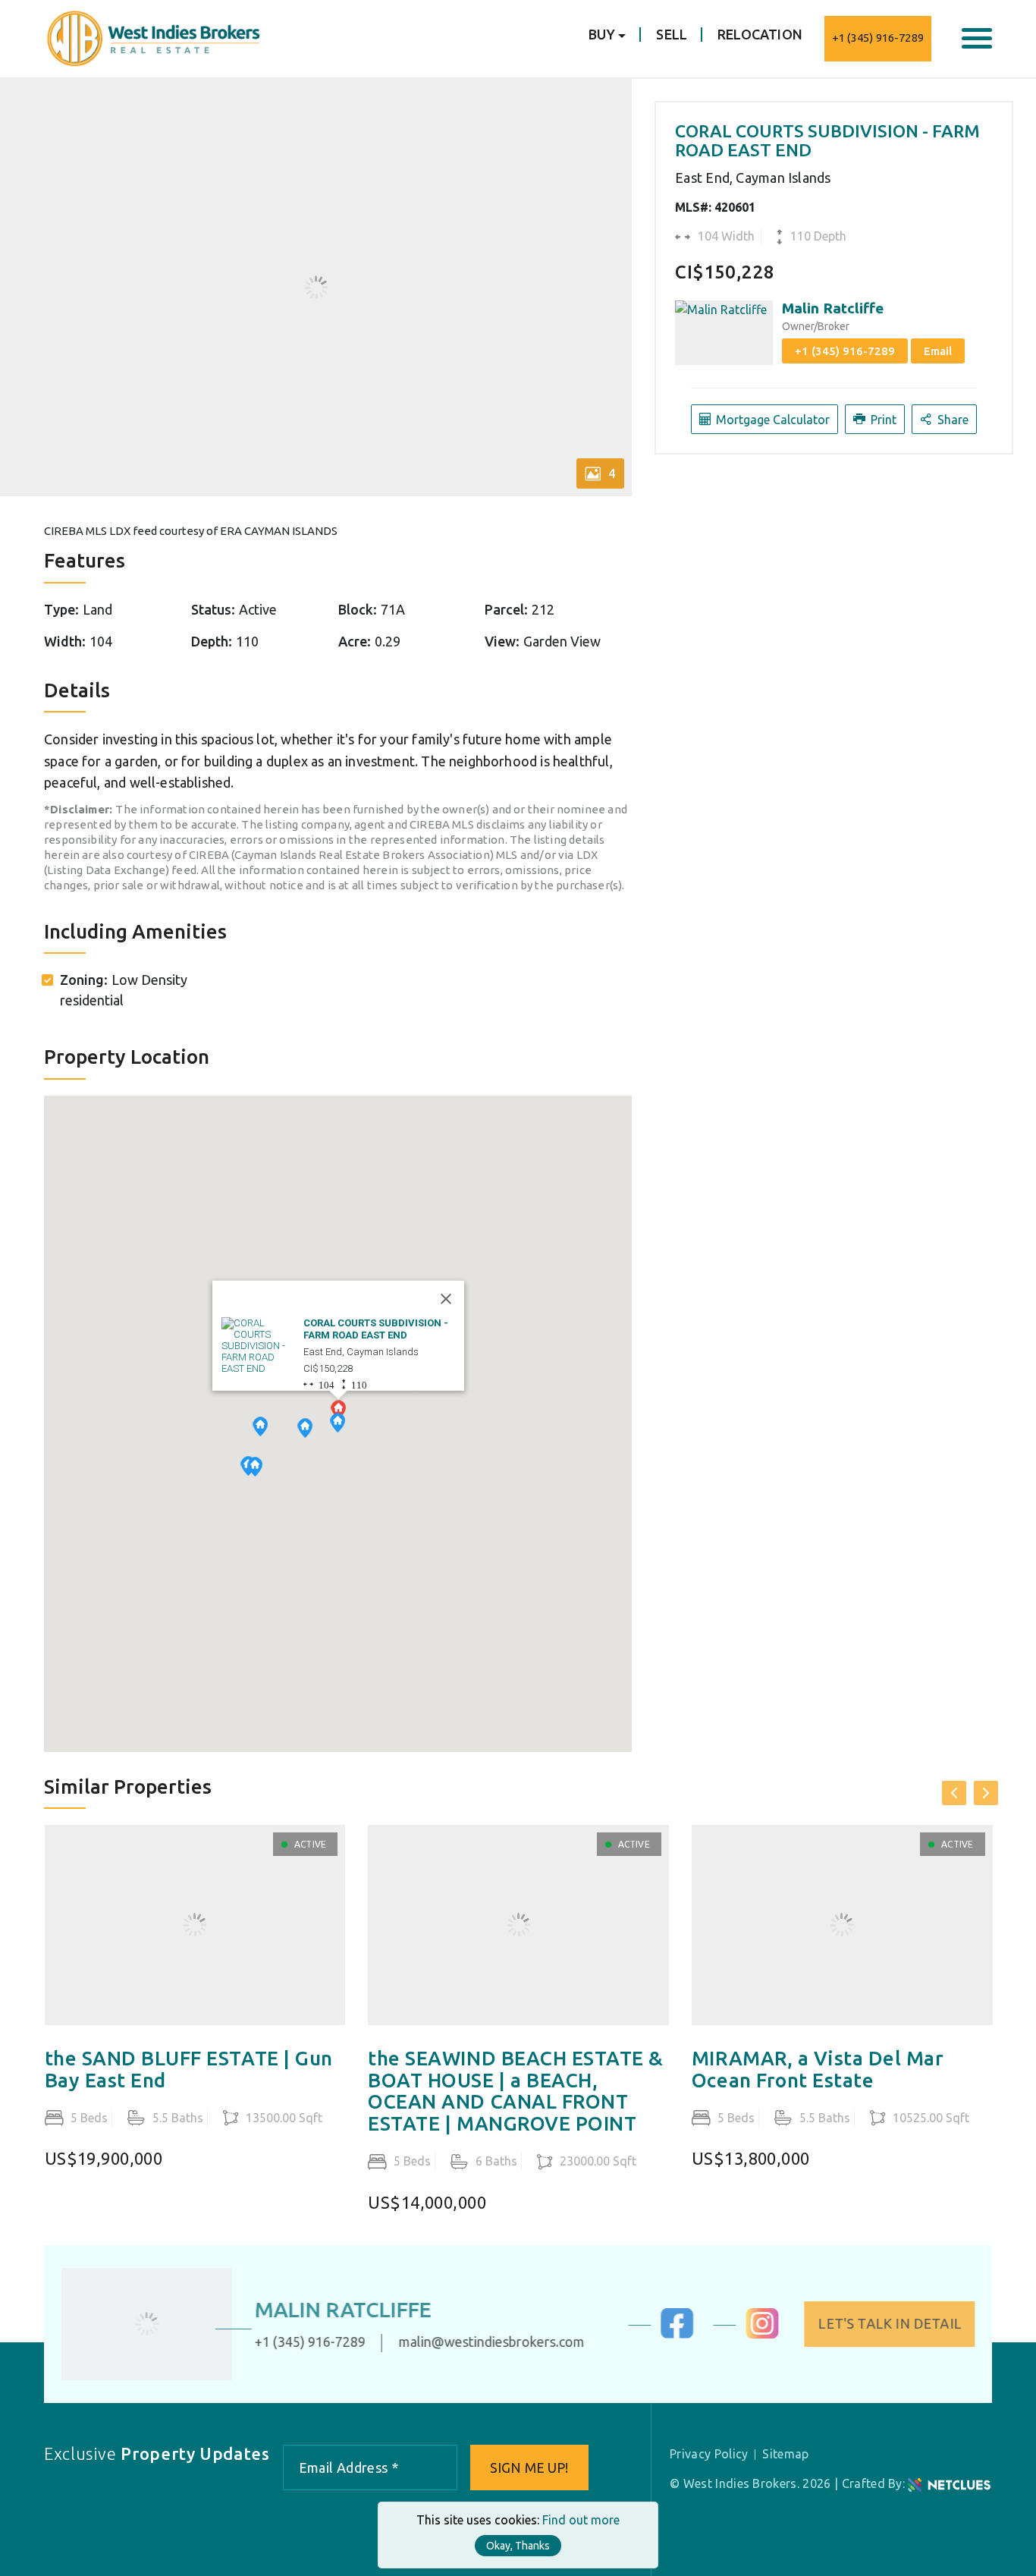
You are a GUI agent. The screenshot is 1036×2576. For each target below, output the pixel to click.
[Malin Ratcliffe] (152, 2324)
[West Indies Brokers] (152, 37)
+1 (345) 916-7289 (878, 38)
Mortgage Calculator (771, 420)
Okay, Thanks (518, 2546)
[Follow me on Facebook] (672, 2334)
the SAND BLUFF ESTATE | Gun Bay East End (189, 2070)
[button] (255, 1468)
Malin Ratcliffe (833, 308)
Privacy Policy (709, 2454)
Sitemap (785, 2454)
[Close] (446, 1299)
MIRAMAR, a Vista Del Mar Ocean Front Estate (818, 2070)
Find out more (581, 2520)
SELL (672, 34)
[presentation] (954, 1793)
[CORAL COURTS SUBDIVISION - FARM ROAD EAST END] (259, 1345)
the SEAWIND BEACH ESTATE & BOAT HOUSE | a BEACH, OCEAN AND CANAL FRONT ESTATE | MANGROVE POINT (516, 2091)
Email (938, 351)
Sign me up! (529, 2467)
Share (951, 420)
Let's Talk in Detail (884, 2323)
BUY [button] (602, 34)
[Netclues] (949, 2483)
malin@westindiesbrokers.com (497, 2342)
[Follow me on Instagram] (757, 2334)
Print (882, 420)
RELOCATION (760, 34)
